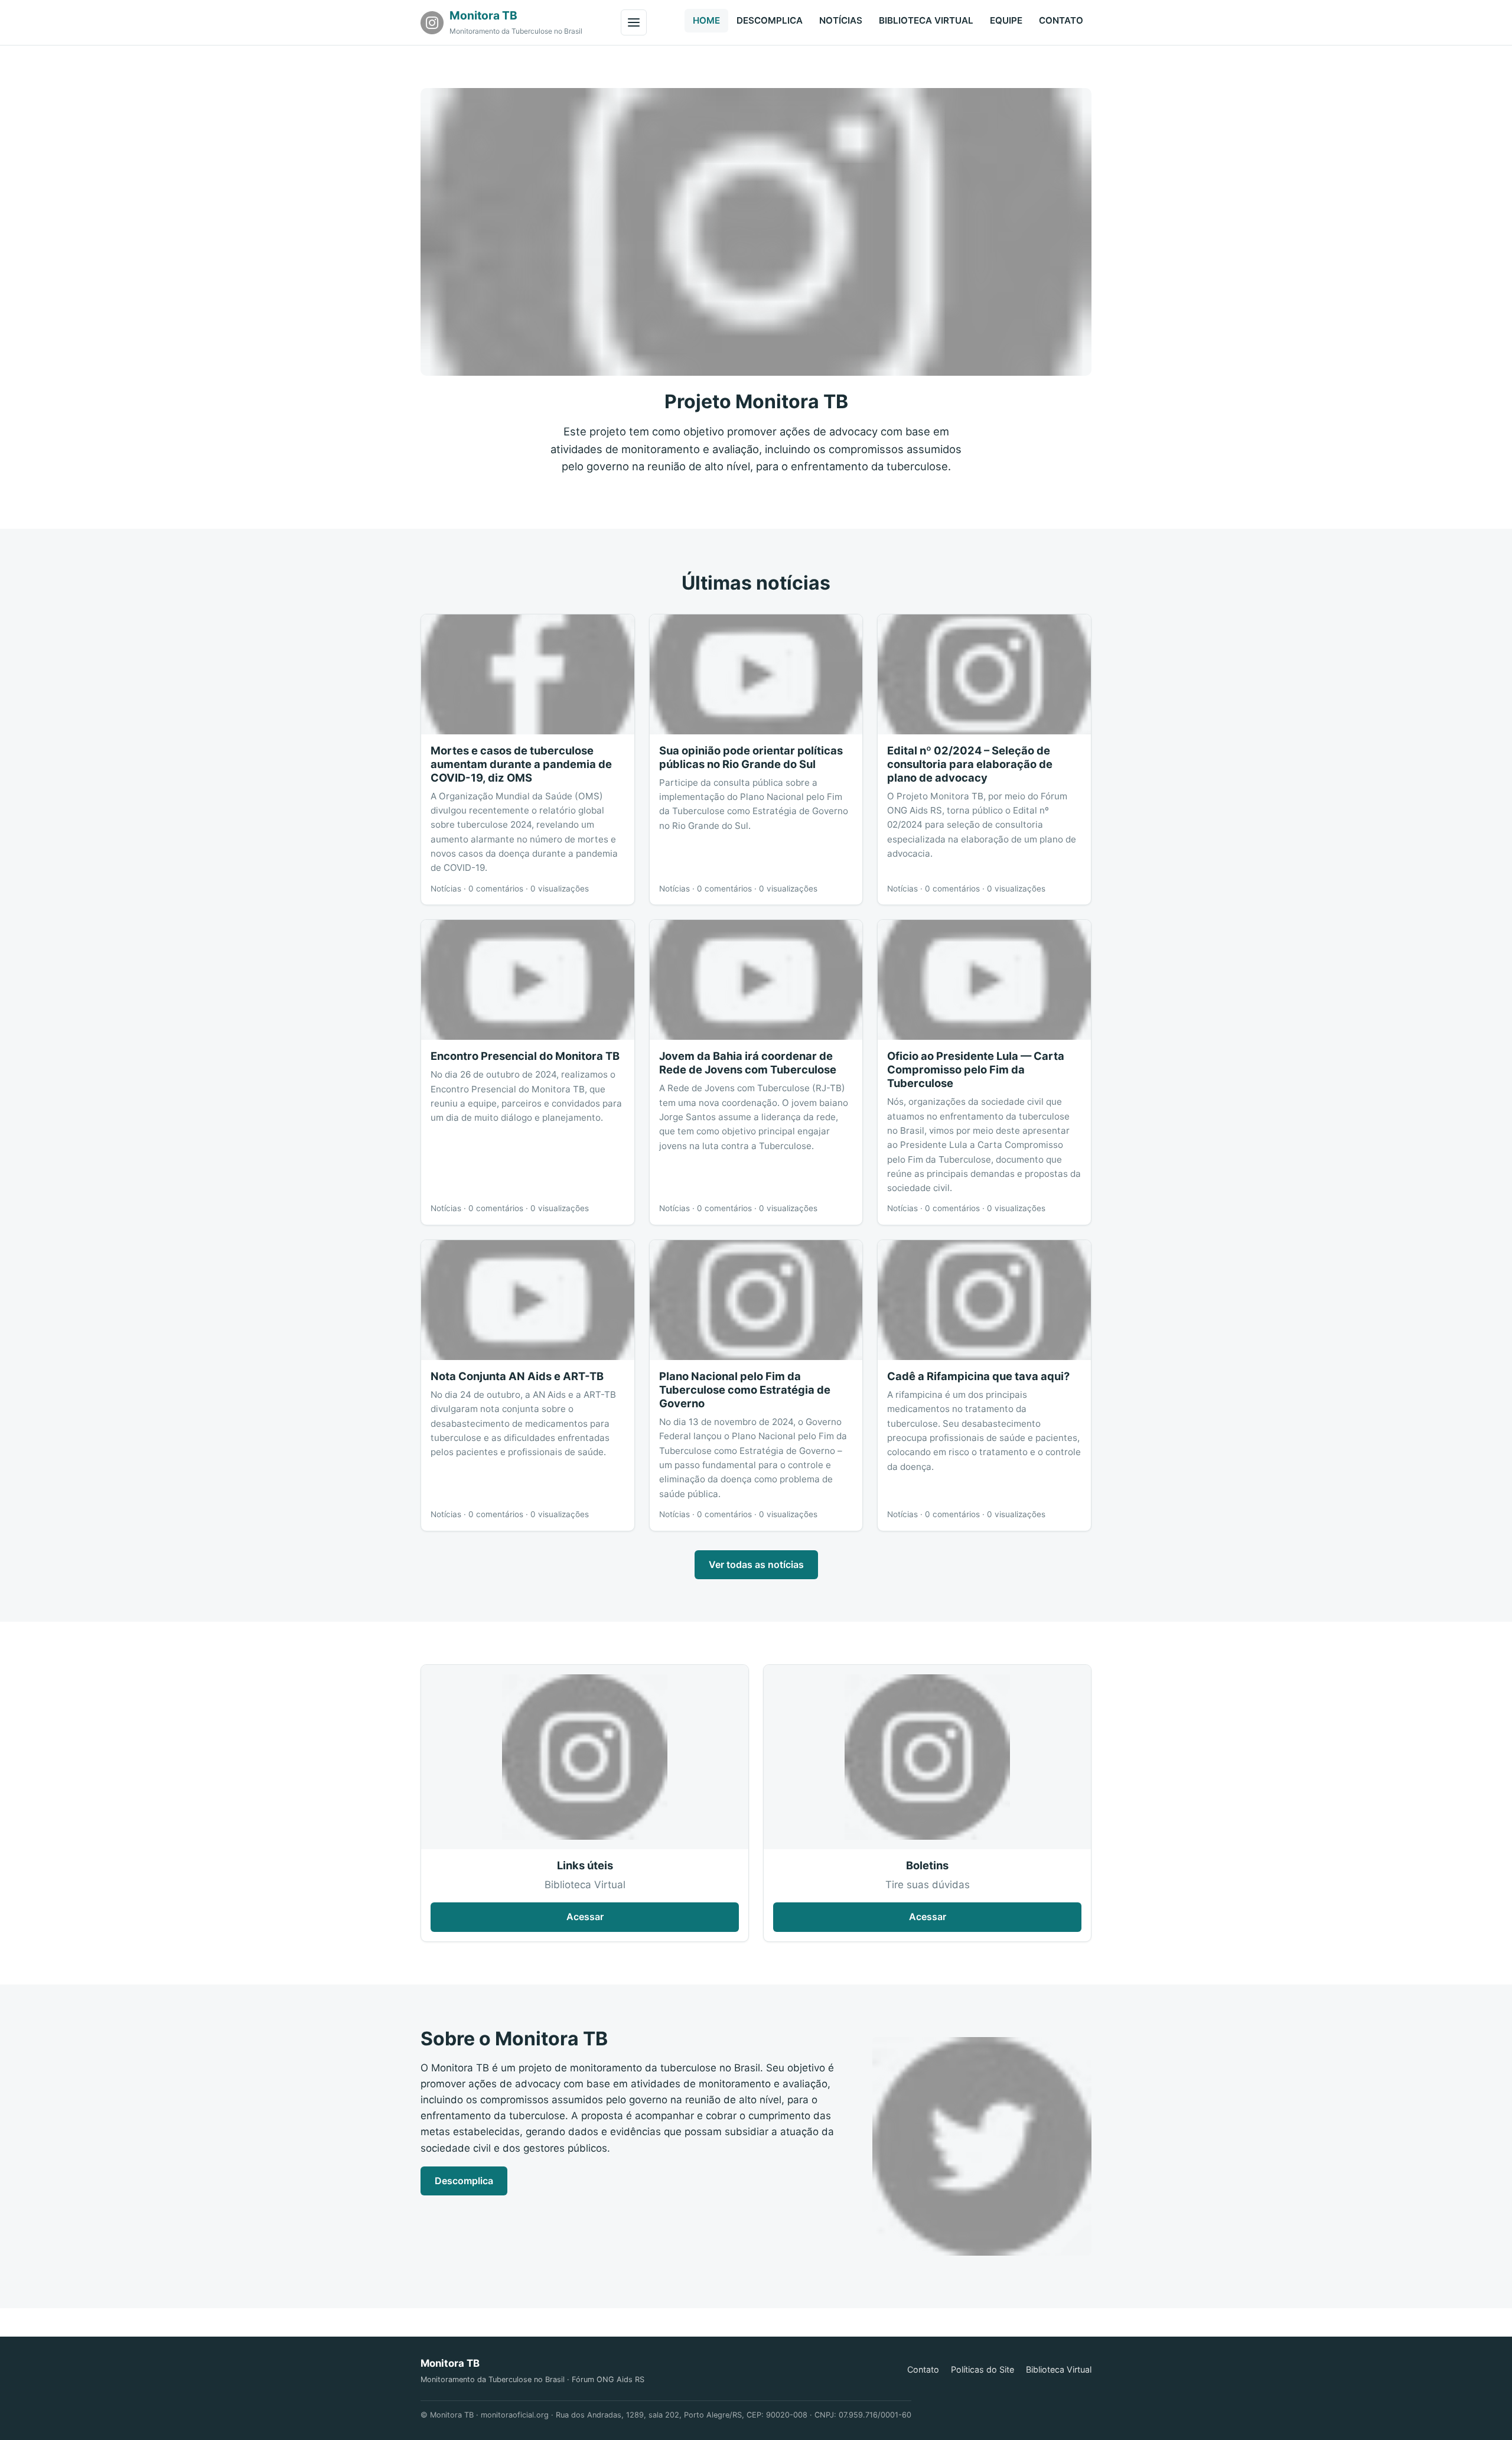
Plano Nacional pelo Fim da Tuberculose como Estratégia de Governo (745, 1390)
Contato (923, 2369)
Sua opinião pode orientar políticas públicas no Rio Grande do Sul (751, 757)
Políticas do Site (983, 2369)
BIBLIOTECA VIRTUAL (926, 20)
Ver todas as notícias (756, 1564)
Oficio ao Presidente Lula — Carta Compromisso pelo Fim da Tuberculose (976, 1069)
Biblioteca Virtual (1059, 2369)
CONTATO (1061, 20)
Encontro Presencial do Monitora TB (525, 1056)
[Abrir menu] (634, 22)
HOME (706, 20)
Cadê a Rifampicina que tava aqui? (978, 1376)
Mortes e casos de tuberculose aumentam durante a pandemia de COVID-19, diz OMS (521, 764)
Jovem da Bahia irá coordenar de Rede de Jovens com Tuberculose (748, 1063)
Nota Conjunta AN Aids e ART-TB (517, 1376)
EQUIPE (1006, 20)
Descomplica (464, 2181)
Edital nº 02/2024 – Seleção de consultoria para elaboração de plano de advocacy (970, 764)
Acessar (585, 1917)
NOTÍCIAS (841, 20)
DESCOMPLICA (770, 20)
